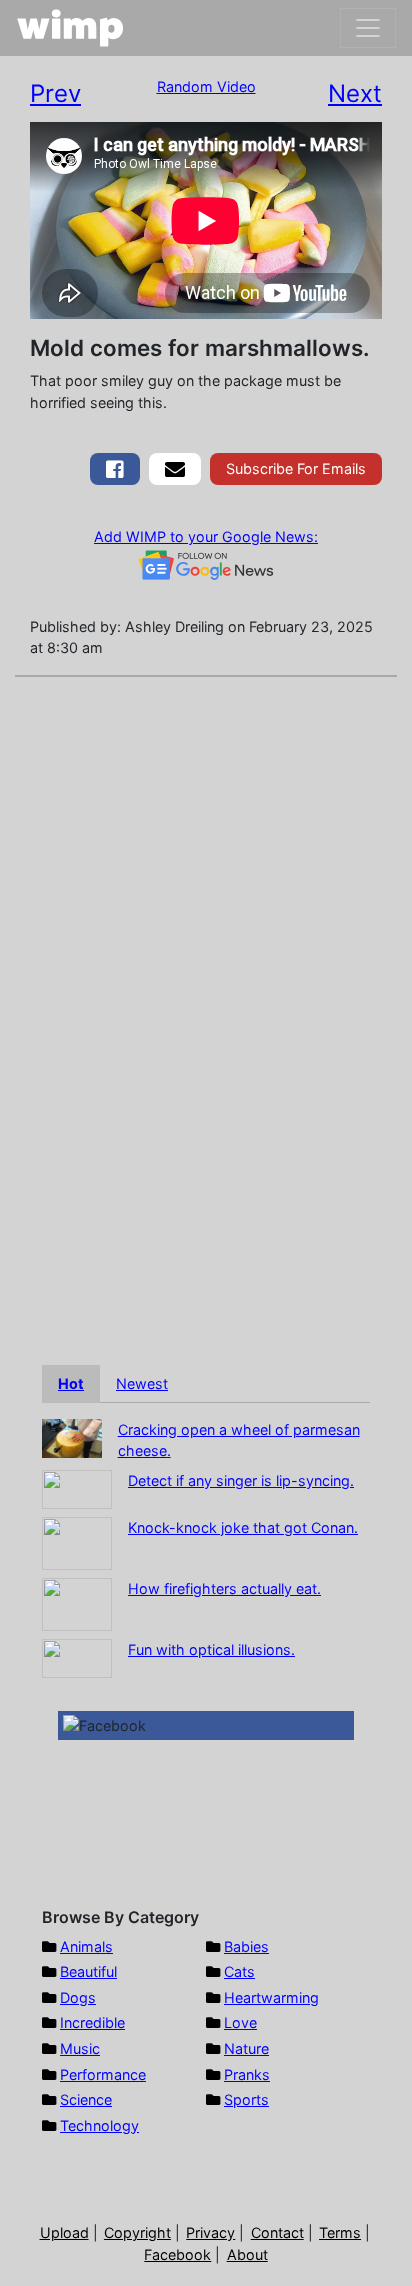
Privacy (210, 2232)
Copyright (137, 2232)
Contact (277, 2232)
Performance (103, 2074)
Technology (99, 2125)
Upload (64, 2232)
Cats (239, 1971)
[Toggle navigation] (368, 28)
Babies (246, 1946)
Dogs (78, 1997)
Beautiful (88, 1971)
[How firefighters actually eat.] (77, 1602)
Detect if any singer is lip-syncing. (241, 1480)
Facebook (177, 2254)
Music (80, 2048)
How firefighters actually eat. (224, 1588)
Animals (86, 1946)
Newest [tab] (142, 1383)
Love (240, 2022)
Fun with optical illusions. (211, 1649)
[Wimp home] (70, 28)
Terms (340, 2232)
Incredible (92, 2022)
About (247, 2254)
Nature (246, 2048)
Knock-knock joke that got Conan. (243, 1527)
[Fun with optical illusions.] (77, 1656)
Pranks (247, 2074)
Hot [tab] (71, 1383)
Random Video (206, 86)
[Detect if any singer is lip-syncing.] (77, 1487)
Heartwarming (271, 1997)
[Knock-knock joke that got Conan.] (77, 1541)
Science (86, 2099)
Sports (246, 2099)
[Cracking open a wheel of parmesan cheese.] (72, 1436)
